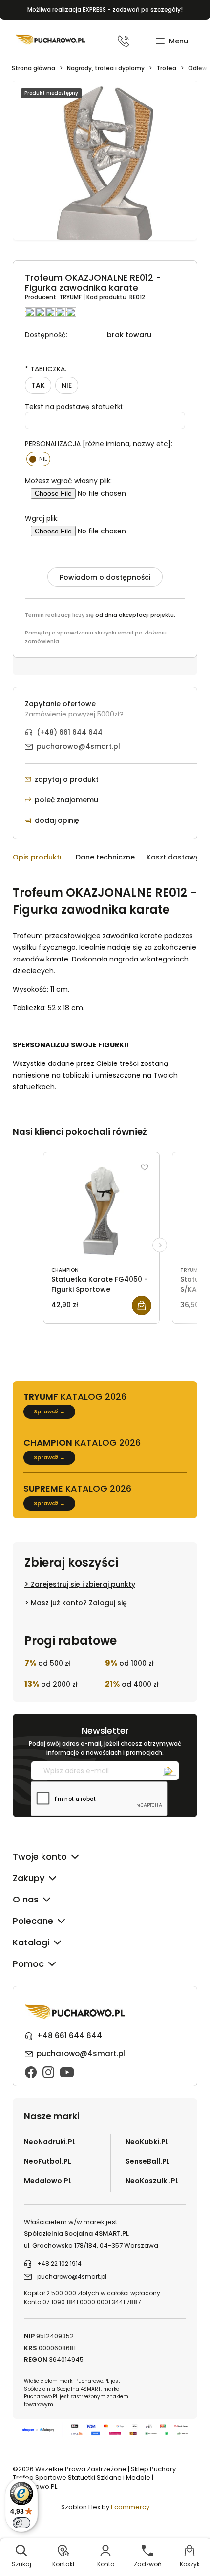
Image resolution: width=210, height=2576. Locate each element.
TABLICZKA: (46, 369)
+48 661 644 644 (69, 2035)
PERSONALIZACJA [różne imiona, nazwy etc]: (99, 444)
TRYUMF (71, 297)
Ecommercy (130, 2507)
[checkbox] (38, 459)
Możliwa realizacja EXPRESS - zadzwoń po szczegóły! (105, 10)
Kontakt (63, 2564)
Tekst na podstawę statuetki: (74, 407)
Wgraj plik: (42, 518)
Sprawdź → (49, 1411)
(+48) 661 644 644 (70, 732)
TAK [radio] (38, 385)
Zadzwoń (148, 2564)
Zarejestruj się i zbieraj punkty (83, 1584)
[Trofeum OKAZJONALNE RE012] (105, 166)
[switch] (21, 2523)
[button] (172, 41)
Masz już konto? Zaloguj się (79, 1603)
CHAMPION (65, 1270)
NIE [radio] (67, 385)
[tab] (44, 859)
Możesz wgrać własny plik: (68, 481)
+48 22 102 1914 (59, 2263)
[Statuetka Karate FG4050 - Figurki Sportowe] (101, 1211)
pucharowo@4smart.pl (78, 746)
